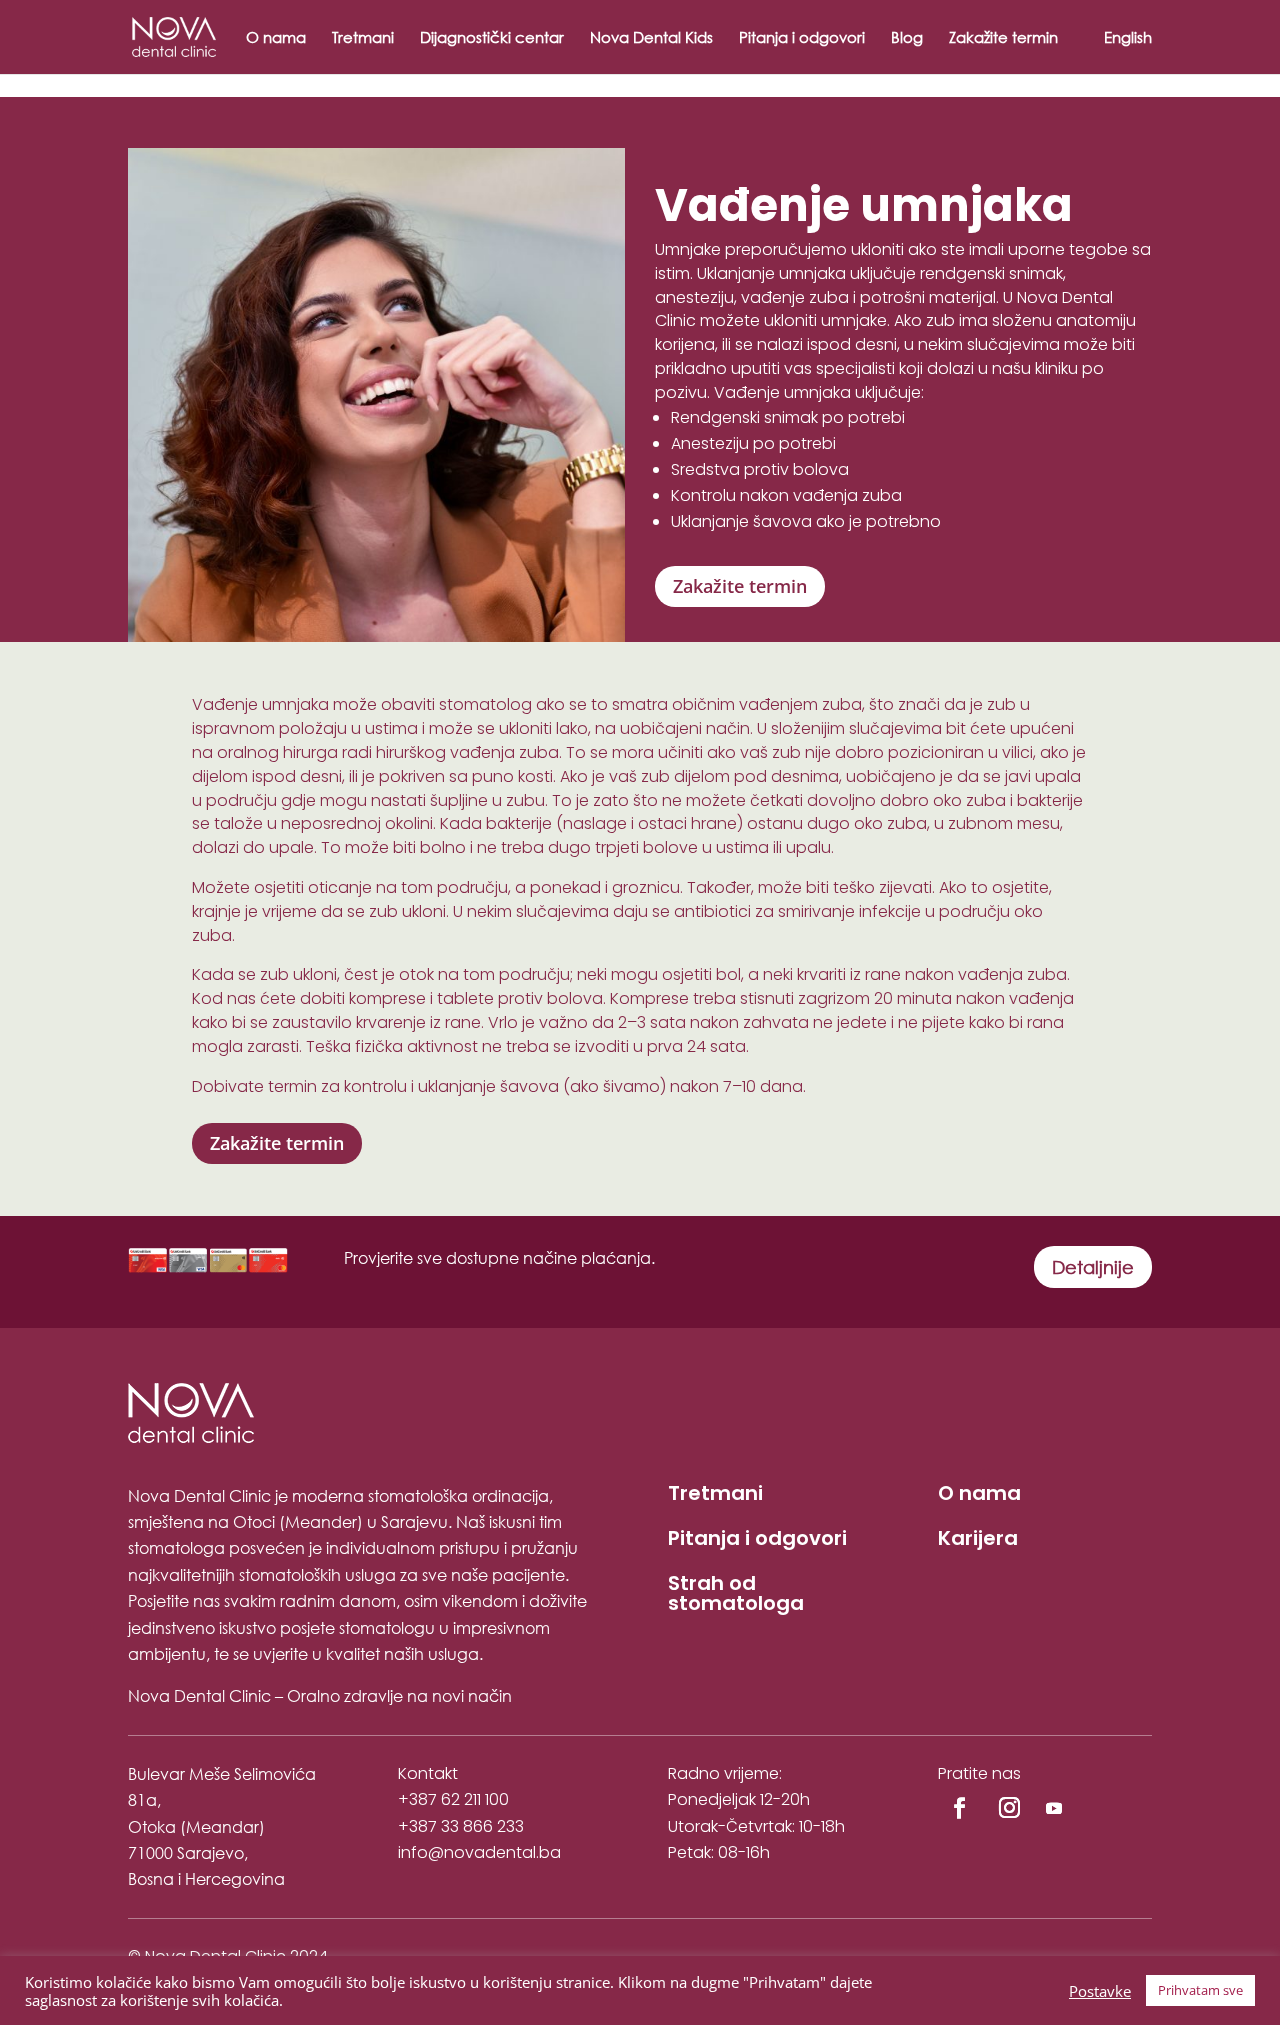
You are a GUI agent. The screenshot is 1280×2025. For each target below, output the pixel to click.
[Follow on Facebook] (959, 1808)
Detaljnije (1093, 1267)
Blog (907, 38)
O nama (276, 38)
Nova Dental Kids (651, 38)
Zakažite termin (1003, 38)
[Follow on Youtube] (1054, 1808)
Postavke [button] (1100, 1991)
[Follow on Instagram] (1009, 1808)
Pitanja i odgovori (802, 38)
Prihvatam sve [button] (1200, 1990)
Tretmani (363, 38)
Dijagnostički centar (492, 38)
